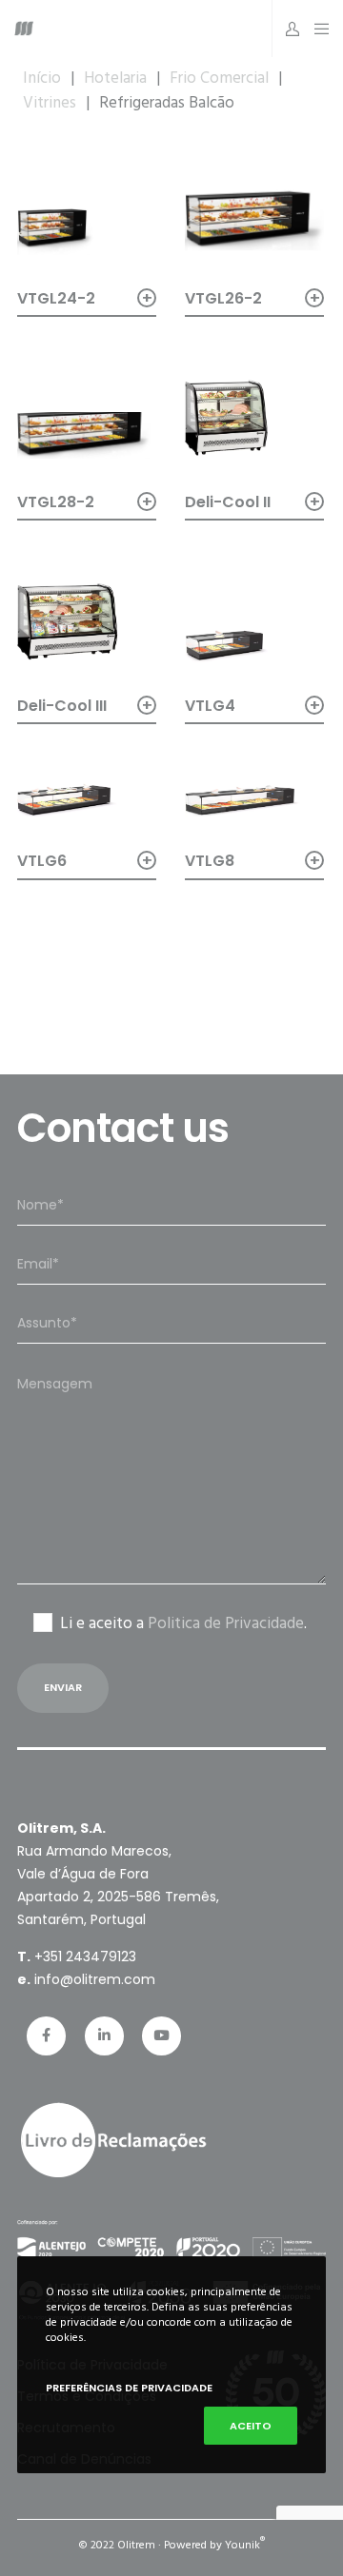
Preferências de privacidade (129, 2388)
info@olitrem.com (95, 1979)
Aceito (251, 2426)
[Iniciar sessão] (287, 29)
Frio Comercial (219, 78)
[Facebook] (46, 2036)
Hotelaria (115, 78)
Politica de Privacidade (226, 1623)
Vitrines (50, 103)
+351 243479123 (85, 1957)
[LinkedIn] (104, 2036)
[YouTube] (161, 2036)
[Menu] (317, 29)
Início (42, 78)
